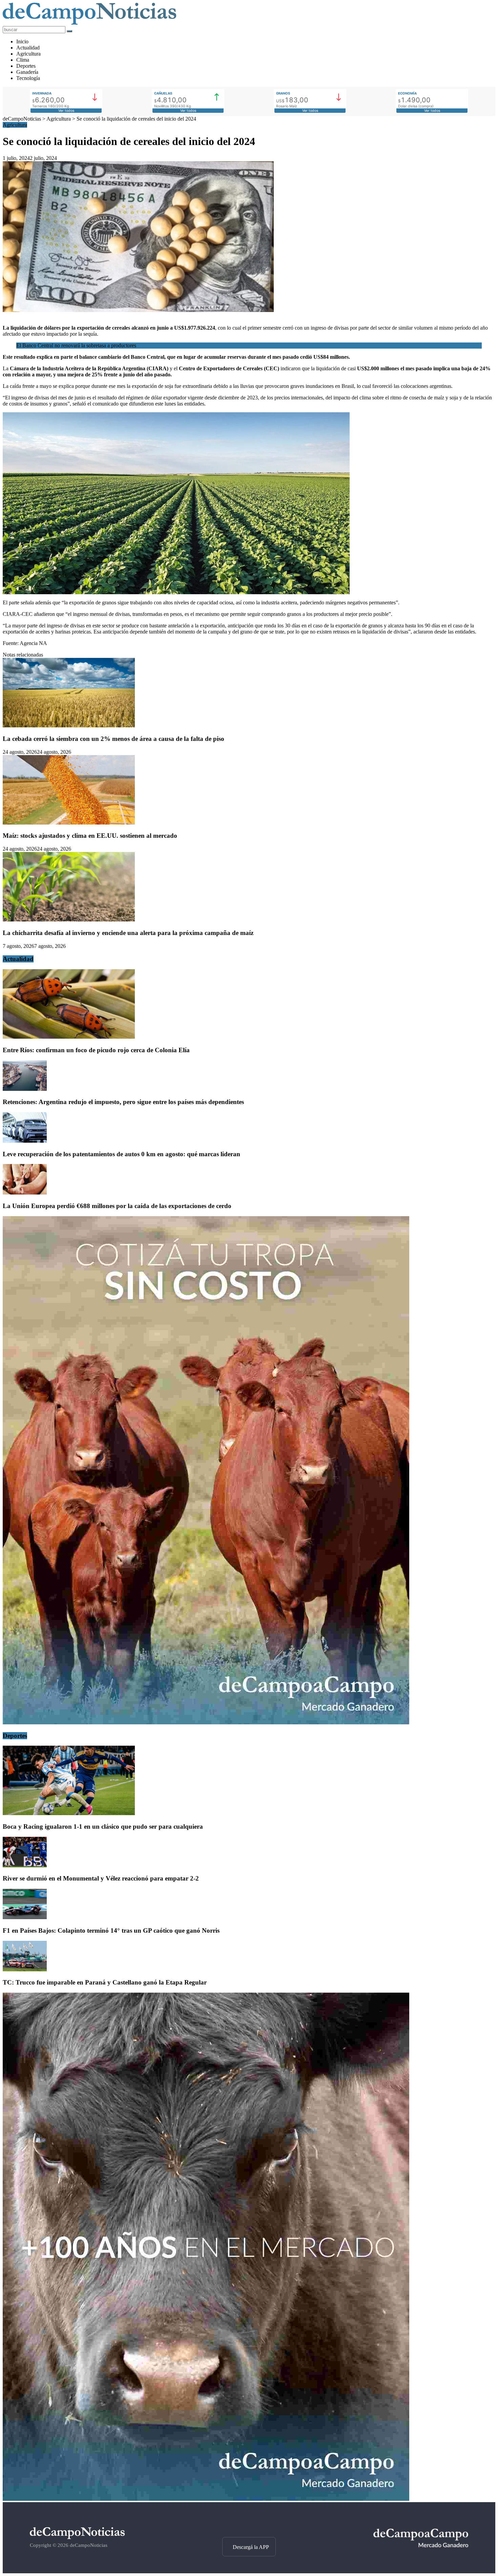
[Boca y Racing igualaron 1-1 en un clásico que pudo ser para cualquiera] (69, 1813)
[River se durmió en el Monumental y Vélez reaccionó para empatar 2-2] (25, 1865)
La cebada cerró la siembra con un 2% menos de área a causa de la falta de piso (113, 739)
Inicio (22, 41)
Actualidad (28, 48)
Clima (23, 60)
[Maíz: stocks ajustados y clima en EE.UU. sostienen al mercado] (69, 823)
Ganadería (27, 72)
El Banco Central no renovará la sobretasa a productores (76, 345)
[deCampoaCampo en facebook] (249, 2525)
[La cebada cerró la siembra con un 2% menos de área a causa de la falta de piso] (69, 725)
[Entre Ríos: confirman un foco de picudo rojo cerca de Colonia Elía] (69, 1037)
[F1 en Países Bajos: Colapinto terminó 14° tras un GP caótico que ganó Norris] (25, 1917)
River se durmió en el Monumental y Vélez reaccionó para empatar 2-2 (101, 1878)
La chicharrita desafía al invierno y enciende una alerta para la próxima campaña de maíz (128, 933)
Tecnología (28, 78)
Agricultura (28, 54)
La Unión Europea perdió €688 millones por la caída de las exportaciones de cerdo (117, 1206)
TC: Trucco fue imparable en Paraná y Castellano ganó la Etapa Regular (105, 1982)
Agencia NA (33, 643)
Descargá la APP (251, 2547)
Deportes (26, 66)
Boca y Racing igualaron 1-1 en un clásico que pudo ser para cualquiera (103, 1826)
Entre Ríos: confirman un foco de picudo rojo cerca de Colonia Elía (96, 1050)
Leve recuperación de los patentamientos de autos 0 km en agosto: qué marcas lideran (121, 1154)
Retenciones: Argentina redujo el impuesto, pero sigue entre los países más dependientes (123, 1102)
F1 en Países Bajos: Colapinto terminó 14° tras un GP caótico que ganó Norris (111, 1930)
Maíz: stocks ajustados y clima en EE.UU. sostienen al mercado (90, 836)
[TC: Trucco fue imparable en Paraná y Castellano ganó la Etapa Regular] (25, 1969)
